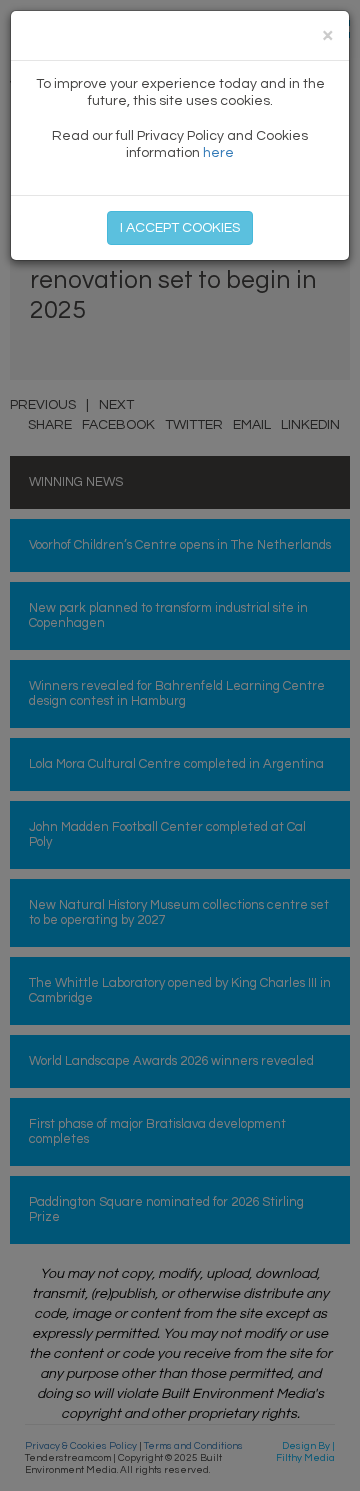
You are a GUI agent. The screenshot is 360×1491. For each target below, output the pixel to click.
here (218, 153)
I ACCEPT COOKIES (180, 228)
